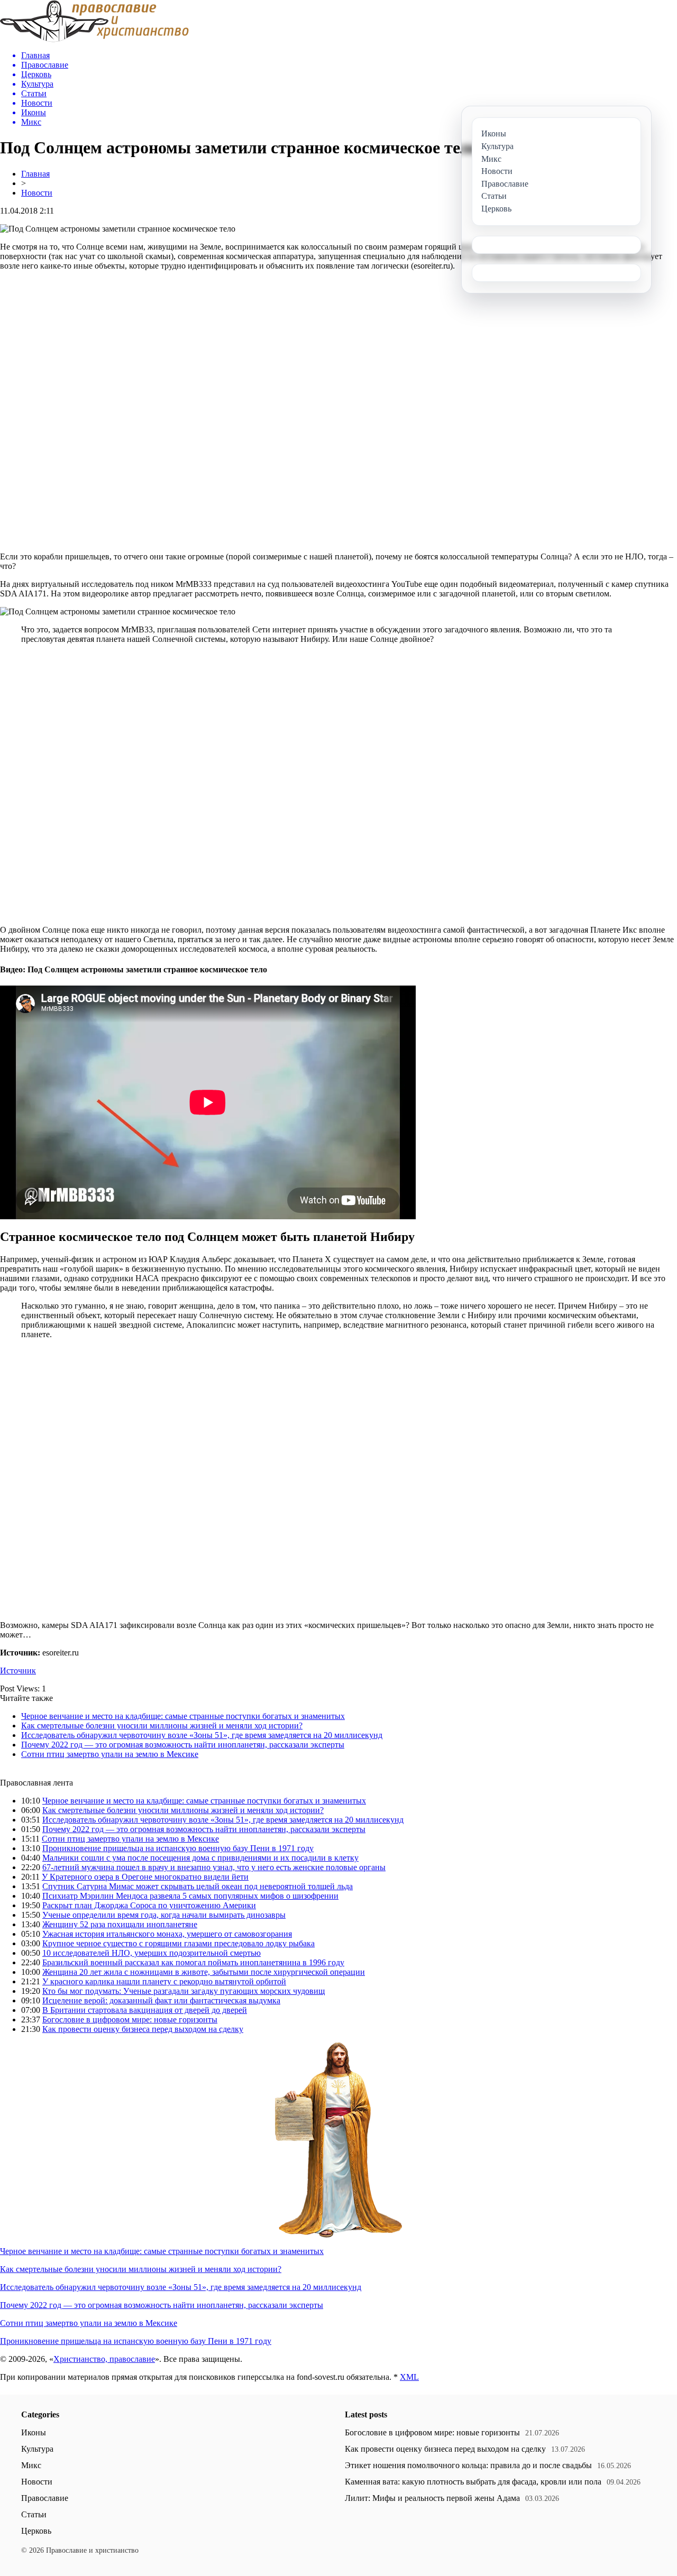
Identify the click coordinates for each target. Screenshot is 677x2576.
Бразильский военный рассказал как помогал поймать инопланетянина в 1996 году (193, 1962)
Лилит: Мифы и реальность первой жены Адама (432, 2498)
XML (409, 2377)
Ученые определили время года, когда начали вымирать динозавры (164, 1915)
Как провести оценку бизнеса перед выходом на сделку (143, 2029)
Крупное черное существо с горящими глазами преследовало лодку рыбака (179, 1943)
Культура (37, 2449)
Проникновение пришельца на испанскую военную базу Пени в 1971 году (178, 1848)
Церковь (36, 2531)
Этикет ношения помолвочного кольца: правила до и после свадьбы (468, 2465)
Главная (35, 174)
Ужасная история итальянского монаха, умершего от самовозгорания (167, 1934)
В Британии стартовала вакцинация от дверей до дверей (145, 2010)
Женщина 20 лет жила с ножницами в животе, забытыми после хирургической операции (204, 1972)
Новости (37, 193)
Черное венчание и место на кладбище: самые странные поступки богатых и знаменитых (183, 1716)
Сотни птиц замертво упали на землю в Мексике (110, 1754)
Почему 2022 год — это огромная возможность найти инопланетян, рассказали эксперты (183, 1745)
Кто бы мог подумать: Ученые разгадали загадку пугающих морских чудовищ (184, 1991)
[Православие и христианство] (94, 39)
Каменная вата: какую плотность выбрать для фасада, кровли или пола (473, 2482)
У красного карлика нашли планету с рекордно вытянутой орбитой (164, 1981)
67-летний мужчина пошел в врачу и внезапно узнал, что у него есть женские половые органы (214, 1867)
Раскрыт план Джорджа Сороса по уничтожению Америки (149, 1905)
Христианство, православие (104, 2359)
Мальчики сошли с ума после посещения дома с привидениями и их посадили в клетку (200, 1858)
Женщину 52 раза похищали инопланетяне (120, 1924)
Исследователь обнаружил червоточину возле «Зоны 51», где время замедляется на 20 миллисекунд (202, 1735)
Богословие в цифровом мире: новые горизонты (130, 2020)
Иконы (34, 2432)
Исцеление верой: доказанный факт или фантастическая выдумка (161, 2000)
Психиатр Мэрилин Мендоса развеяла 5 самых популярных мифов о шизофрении (190, 1896)
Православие (45, 2498)
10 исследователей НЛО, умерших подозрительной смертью (152, 1953)
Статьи (34, 2514)
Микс (31, 2465)
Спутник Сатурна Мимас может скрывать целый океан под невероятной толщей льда (198, 1886)
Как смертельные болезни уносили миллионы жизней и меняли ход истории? (162, 1726)
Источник (18, 1671)
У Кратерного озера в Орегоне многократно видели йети (145, 1877)
